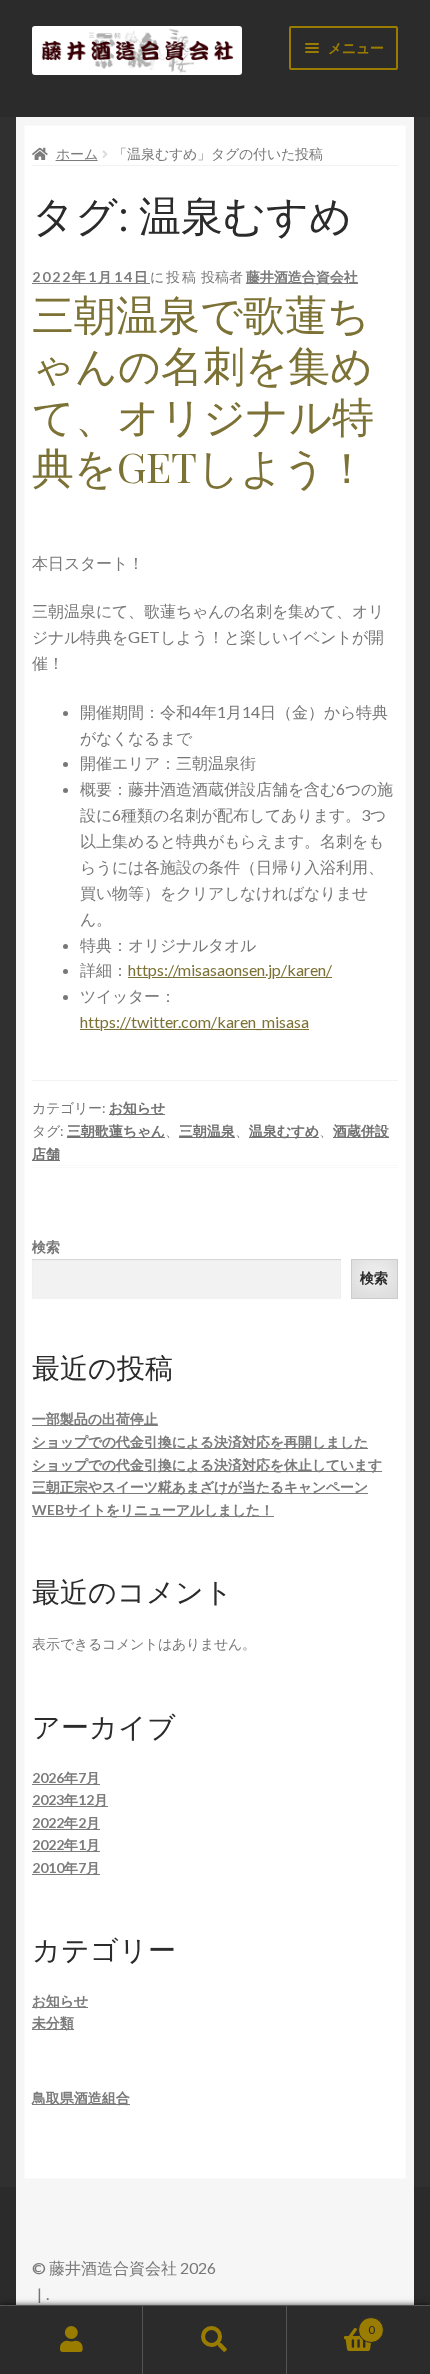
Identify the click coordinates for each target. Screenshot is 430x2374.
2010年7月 (66, 1867)
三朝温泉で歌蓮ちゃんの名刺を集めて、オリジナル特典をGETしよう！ (203, 389)
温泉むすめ (284, 1130)
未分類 (53, 2022)
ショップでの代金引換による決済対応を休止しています (207, 1464)
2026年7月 (66, 1777)
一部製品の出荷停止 (95, 1418)
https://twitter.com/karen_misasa (194, 1021)
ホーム (77, 153)
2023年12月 (70, 1799)
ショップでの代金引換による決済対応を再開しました (200, 1441)
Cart (331, 2323)
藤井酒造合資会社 (302, 276)
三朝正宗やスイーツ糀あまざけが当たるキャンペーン (200, 1486)
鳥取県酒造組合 (81, 2097)
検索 (46, 1246)
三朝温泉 (207, 1130)
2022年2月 (66, 1822)
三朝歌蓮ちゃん (116, 1130)
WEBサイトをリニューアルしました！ (153, 1509)
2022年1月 (66, 1844)
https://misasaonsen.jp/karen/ (230, 969)
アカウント (71, 2340)
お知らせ (137, 1107)
